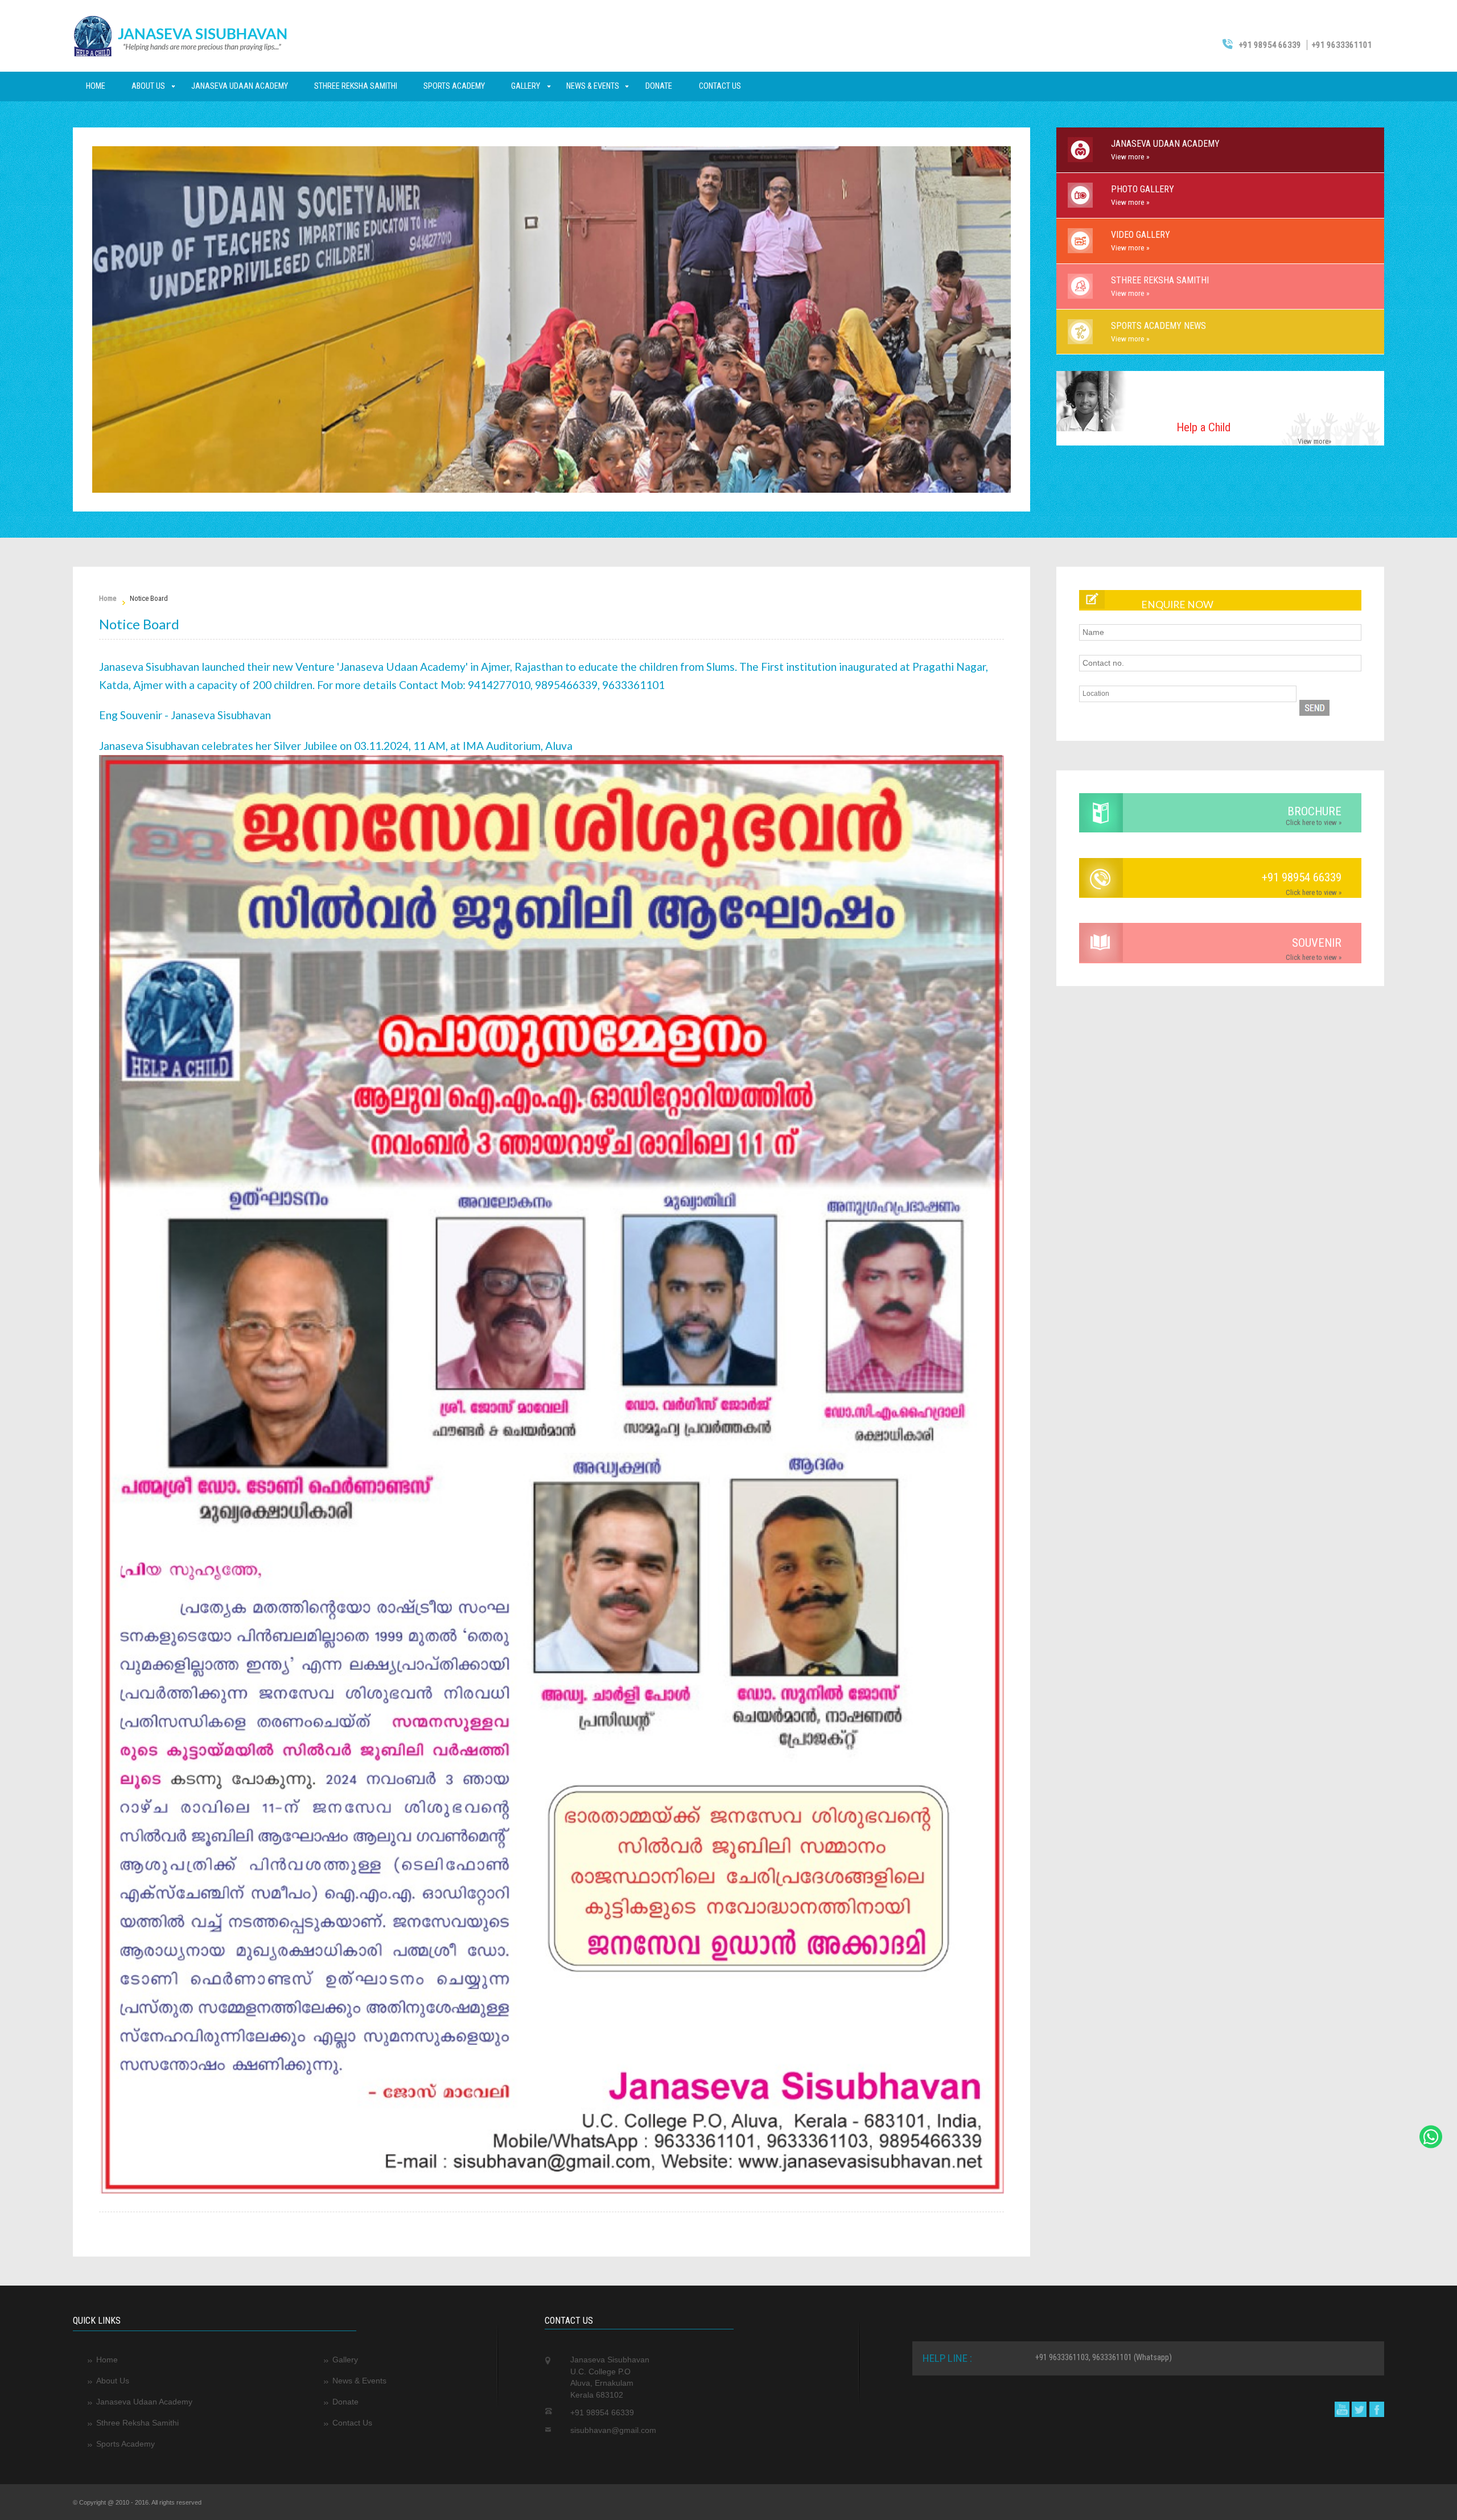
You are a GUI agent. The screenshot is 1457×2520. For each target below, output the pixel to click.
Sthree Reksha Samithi (356, 86)
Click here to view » (1314, 822)
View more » (1130, 156)
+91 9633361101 (1342, 45)
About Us (148, 86)
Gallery (526, 86)
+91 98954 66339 (1269, 45)
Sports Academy (454, 86)
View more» (1314, 441)
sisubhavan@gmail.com (613, 2430)
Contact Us (720, 86)
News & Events (593, 86)
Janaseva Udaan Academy (240, 86)
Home (96, 86)
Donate (659, 86)
